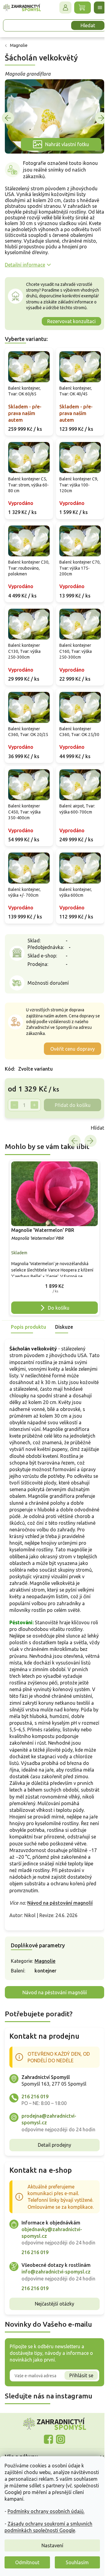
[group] (52, 1238)
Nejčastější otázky (52, 2363)
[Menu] (95, 8)
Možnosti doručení (48, 985)
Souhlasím (77, 2562)
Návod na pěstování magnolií (60, 1935)
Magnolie (45, 1993)
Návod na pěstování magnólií (52, 2024)
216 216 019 (35, 2129)
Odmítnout (27, 2562)
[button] (52, 1286)
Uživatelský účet (61, 8)
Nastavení (52, 2545)
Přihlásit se (77, 2434)
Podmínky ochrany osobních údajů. (46, 2511)
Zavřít (18, 1130)
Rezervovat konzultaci (67, 324)
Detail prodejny (52, 2184)
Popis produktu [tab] (28, 1326)
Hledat (83, 25)
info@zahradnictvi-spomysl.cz (56, 2324)
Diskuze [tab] (64, 1326)
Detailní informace (25, 261)
